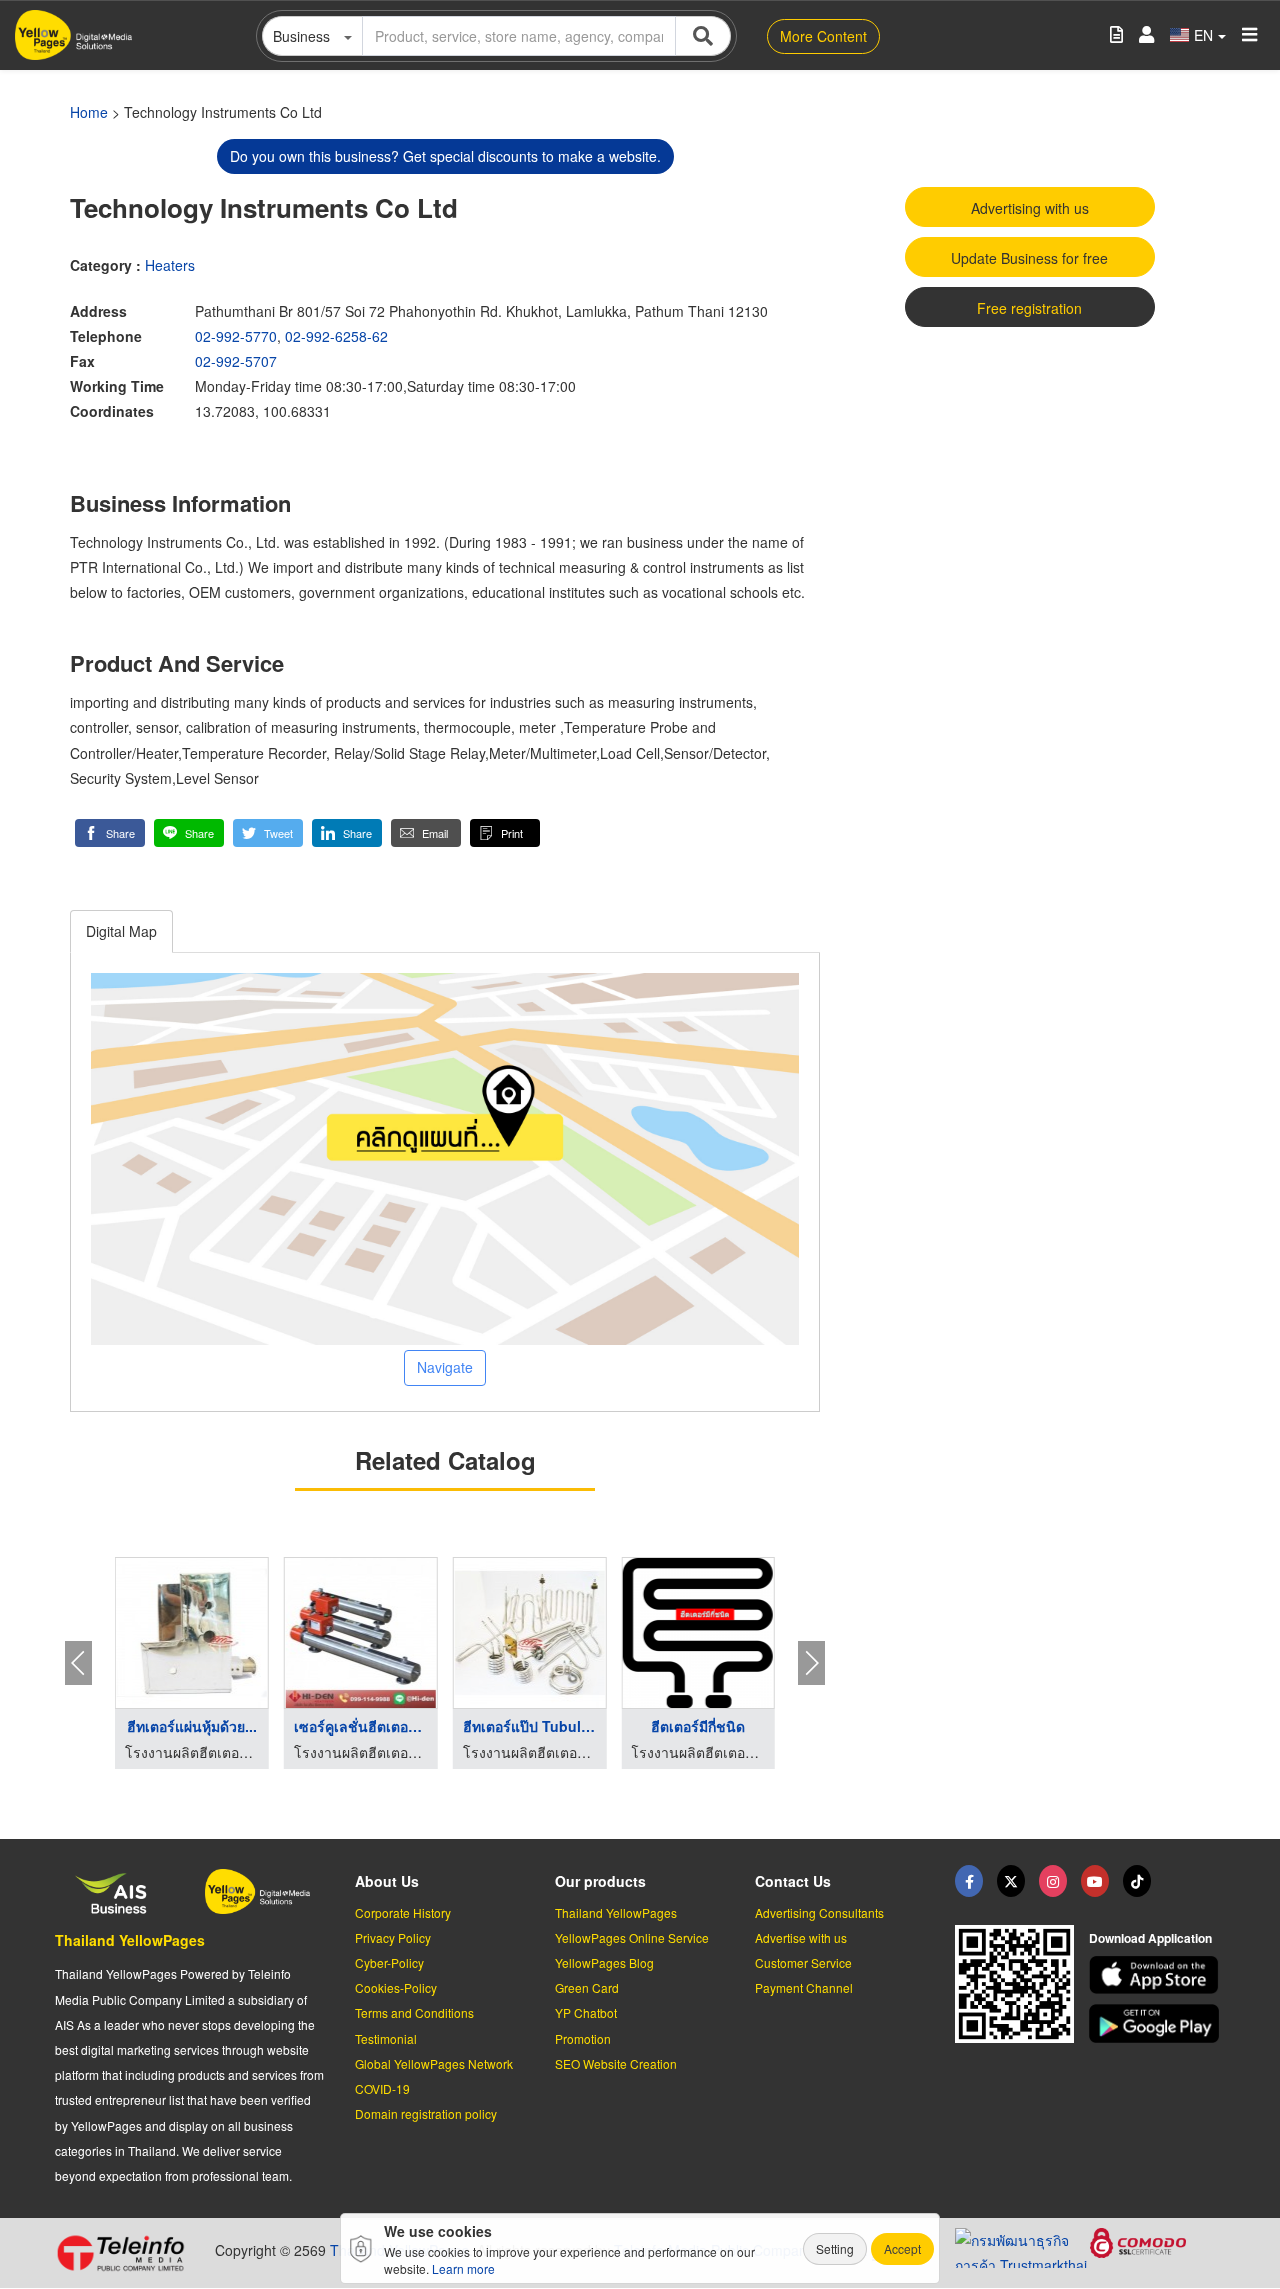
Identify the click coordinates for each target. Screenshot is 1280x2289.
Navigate (445, 1367)
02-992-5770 (236, 336)
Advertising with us (1030, 208)
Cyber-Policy (389, 1962)
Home (89, 112)
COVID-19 (382, 2088)
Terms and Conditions (414, 2012)
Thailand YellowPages (130, 1940)
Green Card (587, 1987)
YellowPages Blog (604, 1962)
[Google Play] (1157, 2023)
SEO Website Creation (616, 2063)
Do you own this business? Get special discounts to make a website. (445, 156)
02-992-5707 (236, 361)
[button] (110, 833)
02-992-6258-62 (336, 336)
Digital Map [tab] (121, 931)
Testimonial (386, 2038)
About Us (387, 1881)
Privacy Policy (393, 1937)
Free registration (1029, 308)
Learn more (463, 2268)
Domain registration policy (426, 2113)
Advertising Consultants (819, 1912)
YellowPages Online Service (632, 1937)
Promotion (583, 2038)
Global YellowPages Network (434, 2063)
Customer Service (803, 1962)
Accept (902, 2248)
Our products (600, 1881)
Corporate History (403, 1912)
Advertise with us (801, 1937)
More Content (823, 36)
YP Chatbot (586, 2012)
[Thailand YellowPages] (1011, 1881)
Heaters (170, 265)
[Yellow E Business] (969, 1881)
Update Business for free (1029, 258)
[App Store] (1157, 1975)
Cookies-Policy (396, 1987)
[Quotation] (1116, 35)
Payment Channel (804, 1987)
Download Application (1150, 1938)
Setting (835, 2248)
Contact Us (793, 1881)
